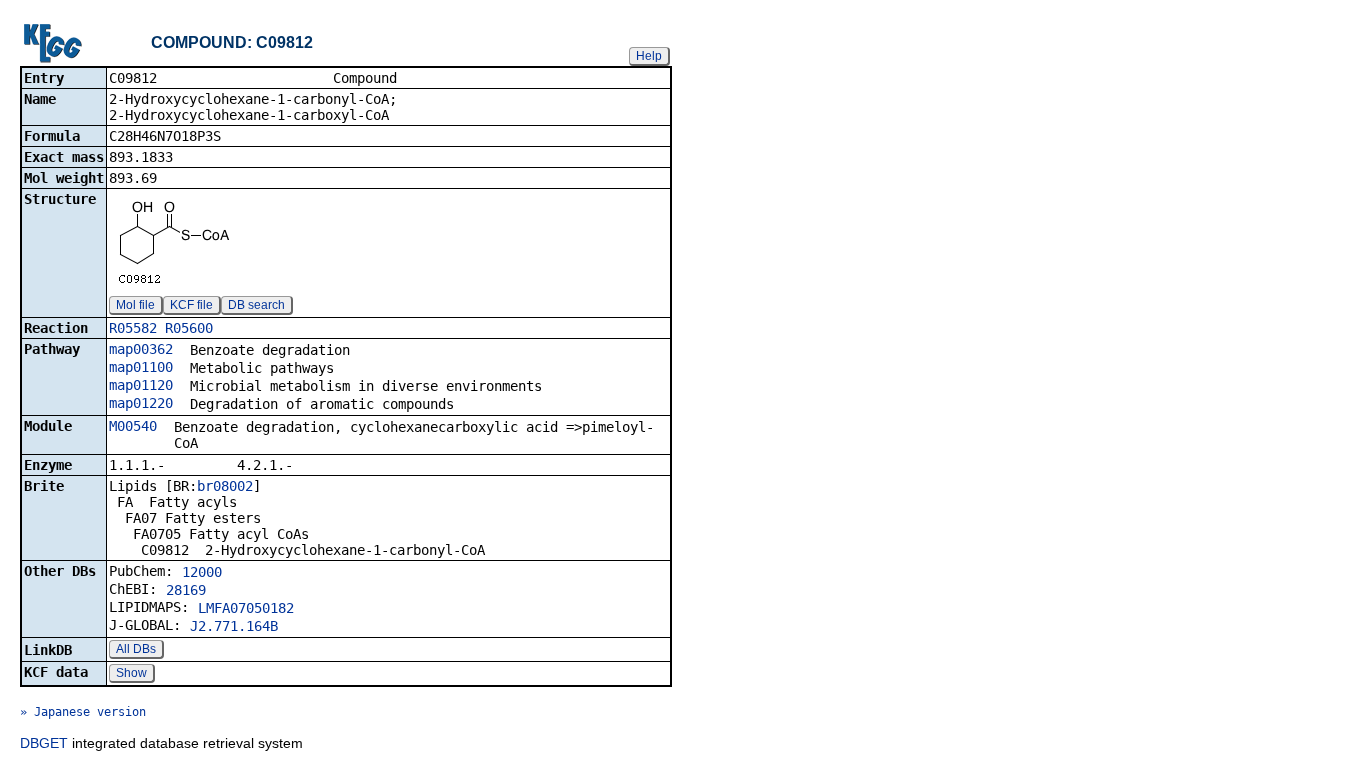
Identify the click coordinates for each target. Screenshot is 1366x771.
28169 (186, 590)
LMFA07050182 (246, 608)
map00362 (141, 349)
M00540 (133, 426)
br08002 (225, 486)
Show (131, 673)
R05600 (189, 328)
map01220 (141, 403)
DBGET (44, 743)
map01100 (141, 367)
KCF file (191, 305)
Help (649, 56)
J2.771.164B (234, 626)
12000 (202, 572)
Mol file (135, 305)
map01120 (141, 385)
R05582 (133, 328)
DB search (256, 305)
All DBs (136, 649)
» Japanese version (83, 712)
